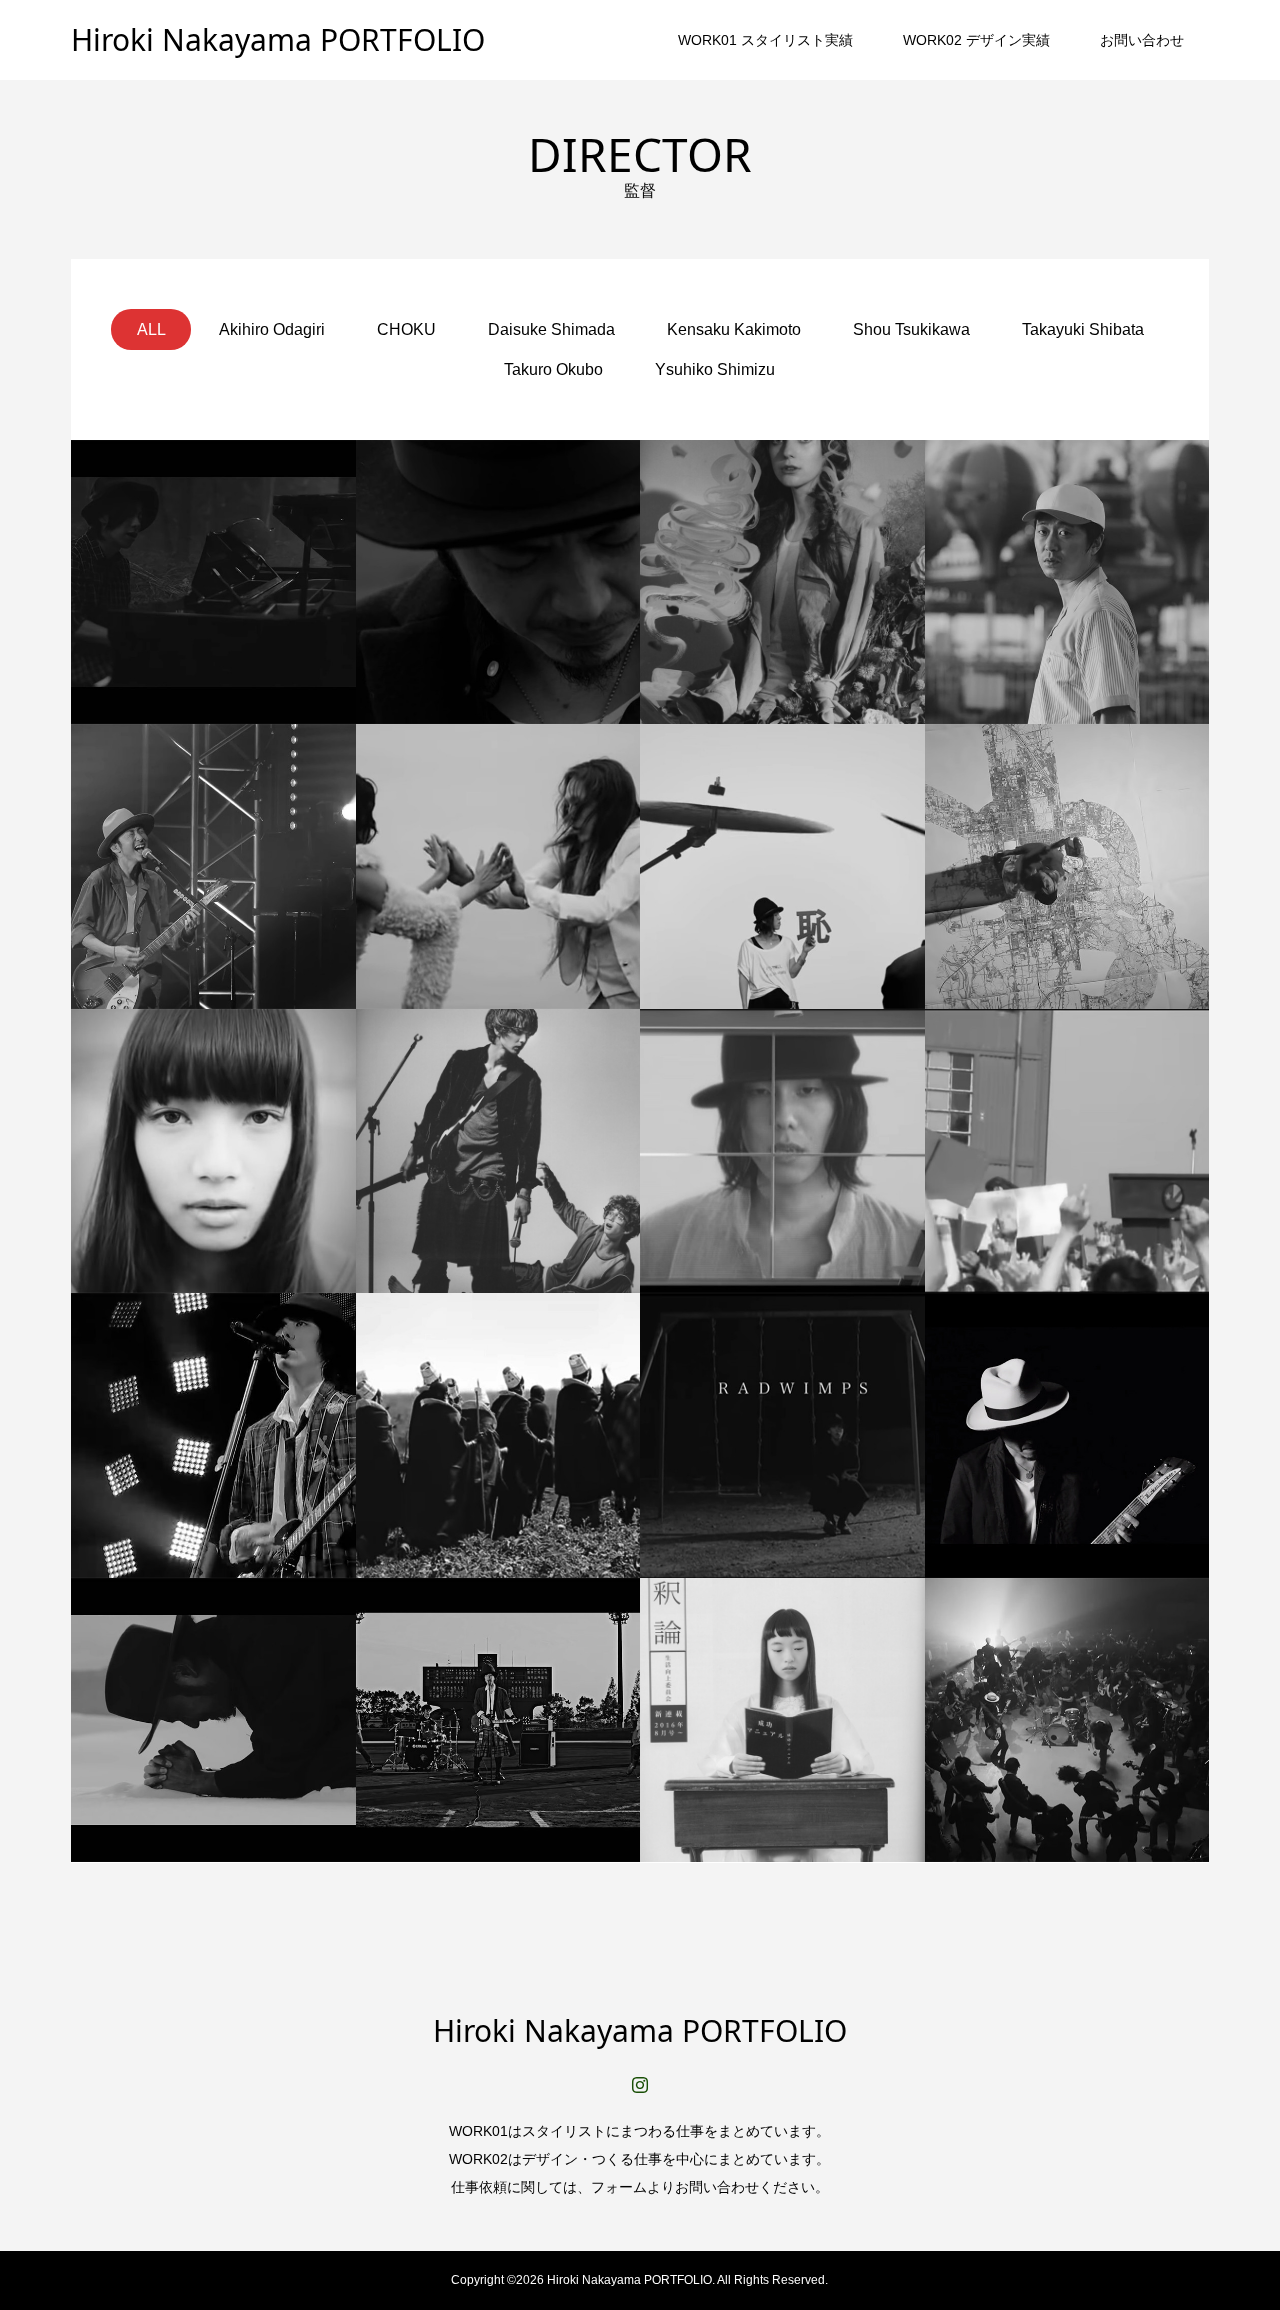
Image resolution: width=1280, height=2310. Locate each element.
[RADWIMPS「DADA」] (782, 866)
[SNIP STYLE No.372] (498, 1151)
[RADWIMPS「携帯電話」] (782, 1151)
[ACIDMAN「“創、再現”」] (213, 866)
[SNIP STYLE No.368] (782, 1720)
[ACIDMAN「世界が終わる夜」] (498, 582)
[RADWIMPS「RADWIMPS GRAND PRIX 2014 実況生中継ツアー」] (213, 1435)
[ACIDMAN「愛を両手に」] (1067, 582)
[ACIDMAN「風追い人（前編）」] (498, 866)
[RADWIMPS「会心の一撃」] (498, 1720)
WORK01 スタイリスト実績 (765, 40)
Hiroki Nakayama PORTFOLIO (278, 39)
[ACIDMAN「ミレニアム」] (1067, 1435)
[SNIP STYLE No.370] (782, 582)
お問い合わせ (1142, 40)
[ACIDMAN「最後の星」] (213, 1720)
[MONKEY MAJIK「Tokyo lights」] (1067, 866)
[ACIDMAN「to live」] (498, 1435)
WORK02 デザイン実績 (976, 40)
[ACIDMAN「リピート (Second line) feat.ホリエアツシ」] (213, 582)
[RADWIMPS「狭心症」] (782, 1435)
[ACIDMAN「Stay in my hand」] (1067, 1720)
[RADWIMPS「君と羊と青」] (213, 1151)
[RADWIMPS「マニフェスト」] (1067, 1151)
